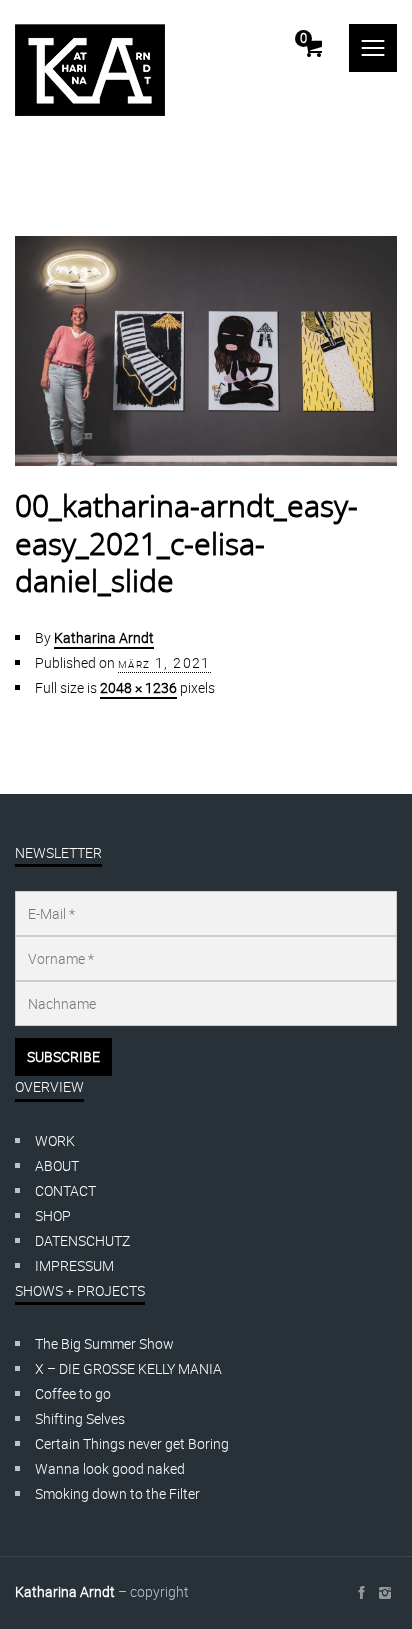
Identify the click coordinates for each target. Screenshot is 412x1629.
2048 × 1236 (138, 687)
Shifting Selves (80, 1418)
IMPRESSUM (74, 1265)
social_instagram (385, 1593)
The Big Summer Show (104, 1343)
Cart (303, 38)
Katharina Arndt (104, 637)
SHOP (53, 1215)
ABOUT (57, 1165)
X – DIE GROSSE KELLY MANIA (128, 1368)
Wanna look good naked (110, 1468)
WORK (55, 1140)
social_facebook (361, 1593)
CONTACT (65, 1190)
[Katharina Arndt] (90, 70)
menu (373, 48)
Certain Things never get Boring (132, 1443)
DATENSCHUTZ (82, 1240)
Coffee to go (73, 1393)
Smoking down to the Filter (117, 1493)
